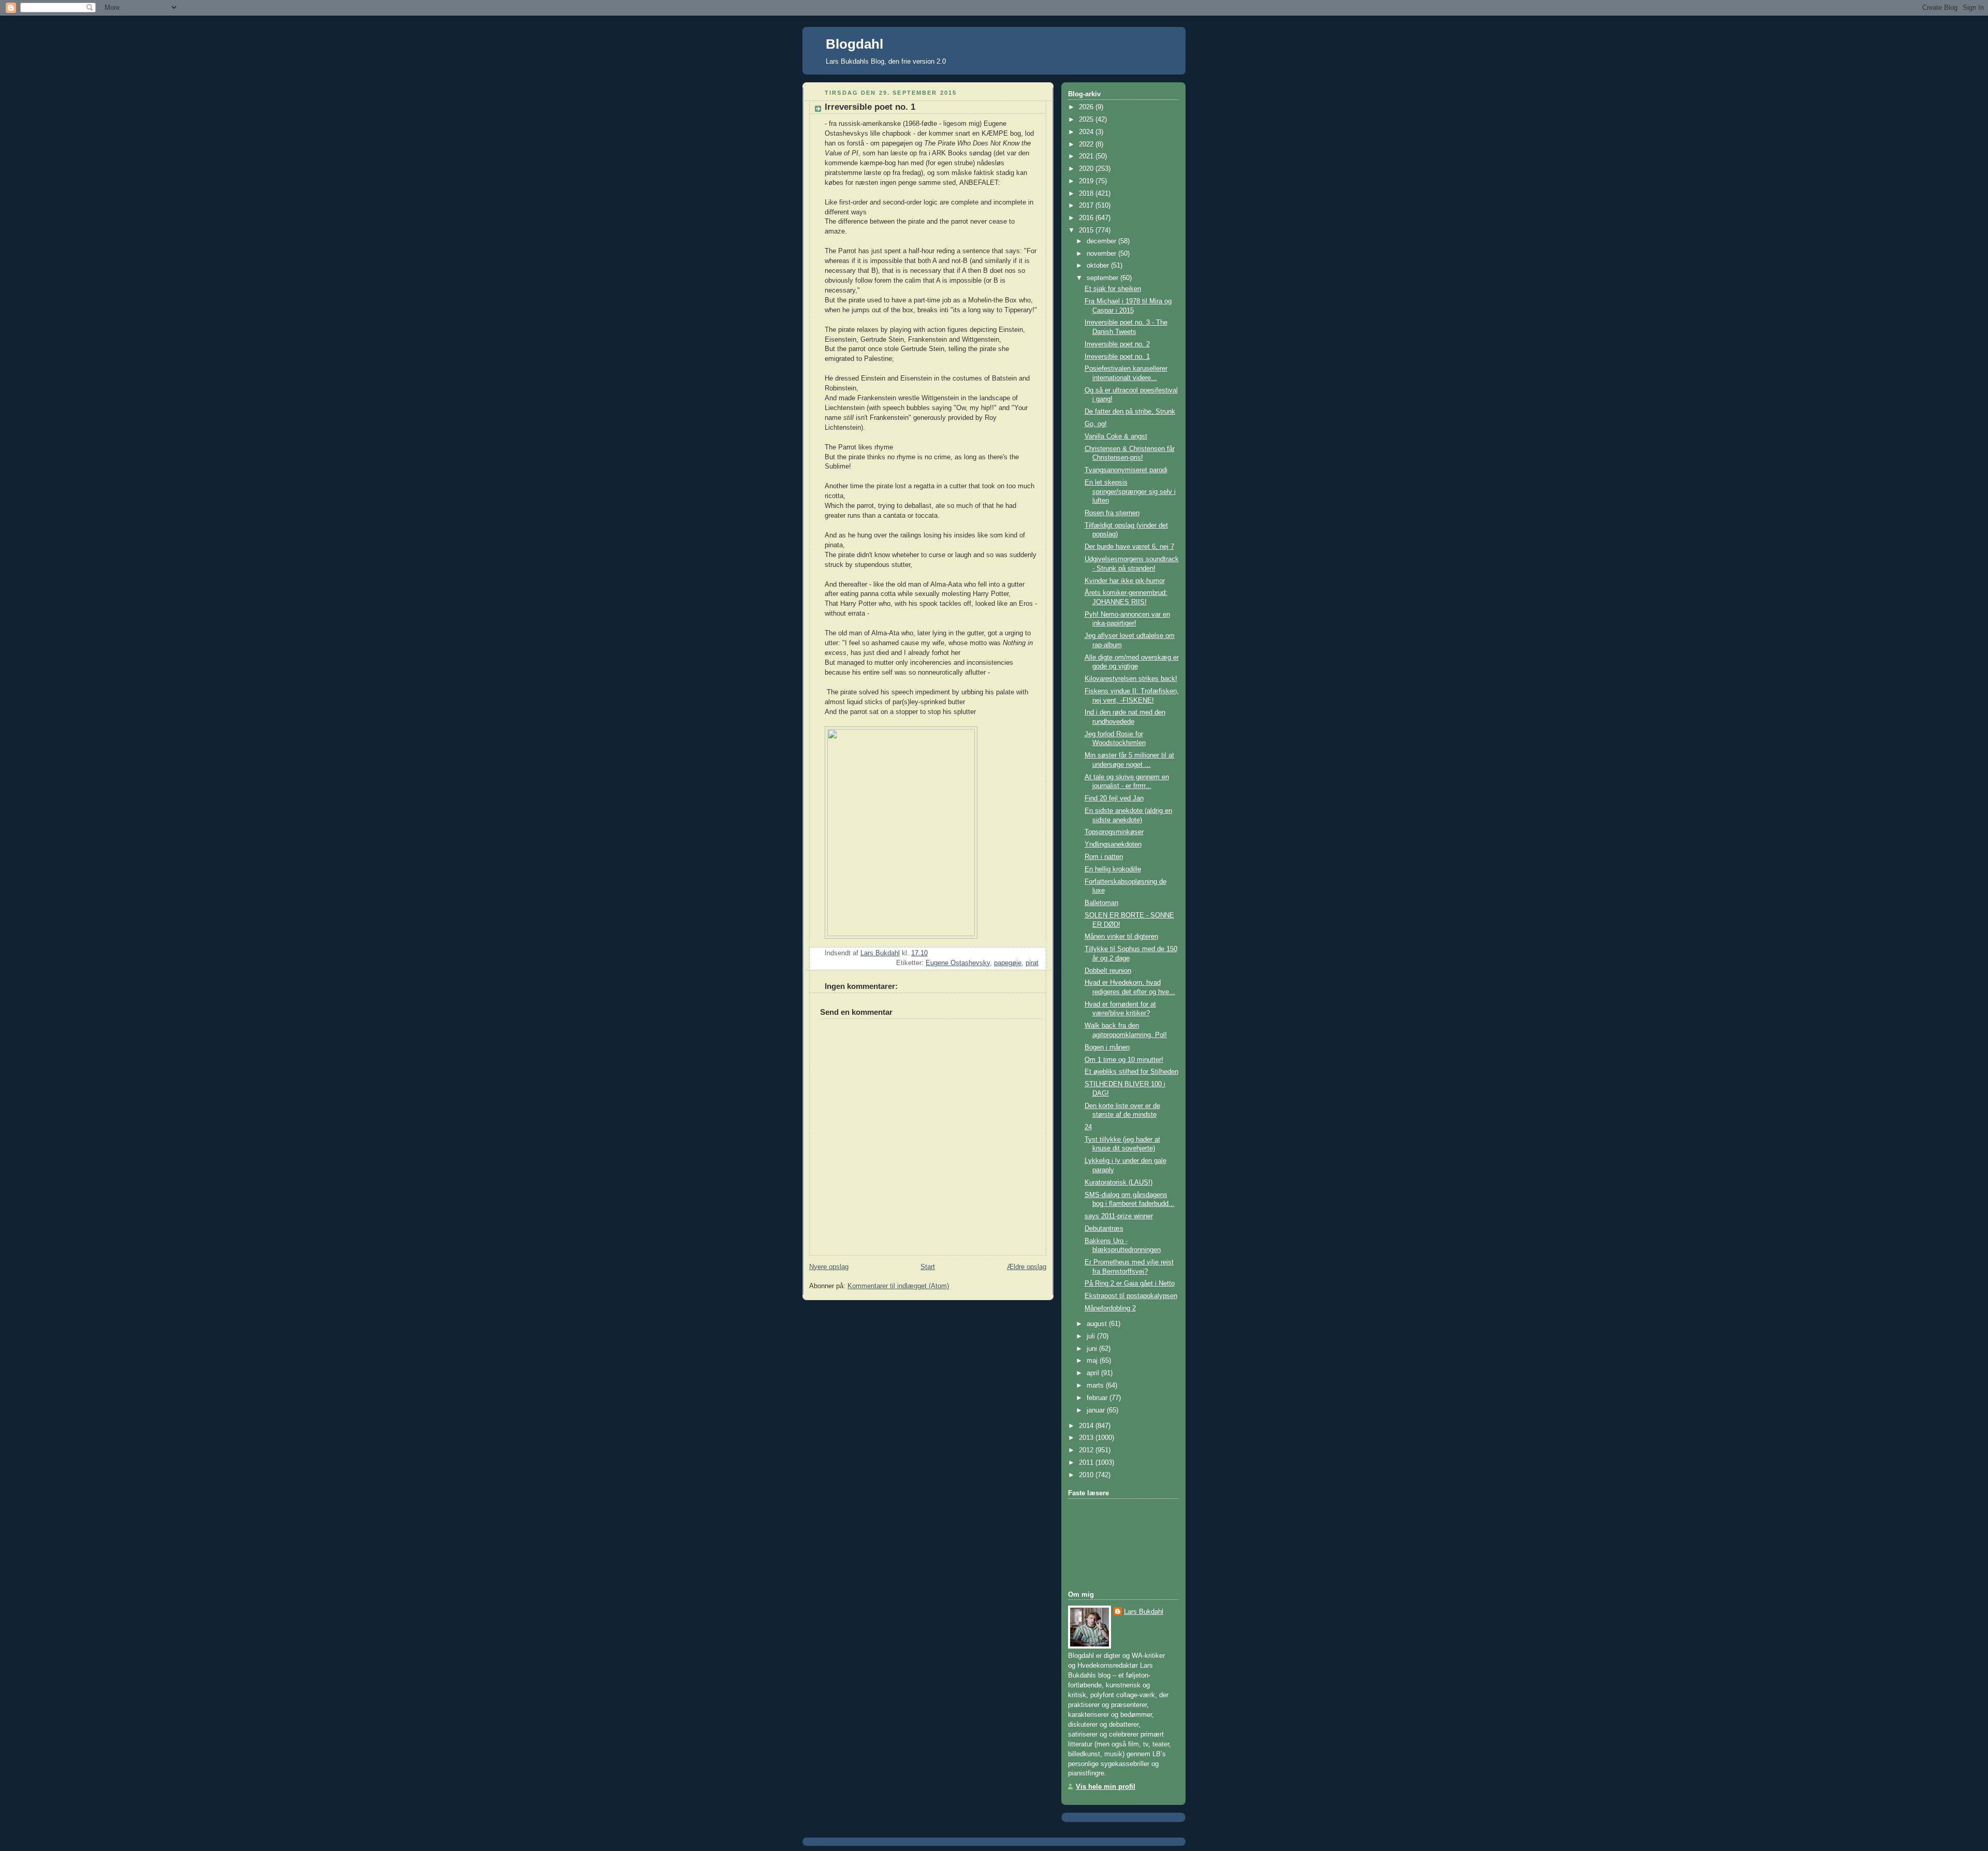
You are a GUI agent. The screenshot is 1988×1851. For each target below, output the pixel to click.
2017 (1087, 206)
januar (1097, 1410)
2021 (1087, 156)
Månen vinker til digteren (1121, 937)
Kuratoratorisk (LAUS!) (1119, 1183)
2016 (1087, 218)
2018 (1087, 194)
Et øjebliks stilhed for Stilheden (1131, 1072)
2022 (1087, 144)
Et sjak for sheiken (1113, 289)
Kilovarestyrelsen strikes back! (1131, 679)
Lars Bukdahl (1144, 1612)
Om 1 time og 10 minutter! (1124, 1060)
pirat (1032, 963)
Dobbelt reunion (1108, 971)
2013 (1087, 1438)
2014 (1087, 1426)
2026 (1087, 107)
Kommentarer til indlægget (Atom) (898, 1286)
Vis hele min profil (1106, 1787)
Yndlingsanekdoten (1113, 844)
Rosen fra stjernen (1112, 513)
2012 (1087, 1450)
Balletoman (1101, 903)
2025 (1087, 120)
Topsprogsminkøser (1114, 832)
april (1094, 1373)
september (1103, 278)
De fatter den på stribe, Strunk (1130, 412)
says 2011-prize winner (1119, 1216)
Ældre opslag (1027, 1267)
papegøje (1008, 963)
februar (1098, 1398)
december (1102, 241)
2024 (1087, 132)
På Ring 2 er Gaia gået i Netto (1130, 1284)
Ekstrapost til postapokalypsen (1131, 1296)
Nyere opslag (829, 1267)
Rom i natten (1104, 857)
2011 (1087, 1463)
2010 (1087, 1475)
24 (1088, 1127)
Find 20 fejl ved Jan (1114, 798)
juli (1092, 1336)
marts (1096, 1386)
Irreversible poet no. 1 (1117, 357)
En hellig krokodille (1113, 869)
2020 (1087, 169)
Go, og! (1096, 424)
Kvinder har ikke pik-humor (1125, 581)
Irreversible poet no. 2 (1117, 344)
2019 (1087, 181)
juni (1093, 1349)
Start (928, 1267)
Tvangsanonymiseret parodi (1126, 470)
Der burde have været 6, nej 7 (1129, 547)
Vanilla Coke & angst (1116, 436)
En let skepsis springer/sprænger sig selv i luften (1130, 492)
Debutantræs (1104, 1229)
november (1102, 254)
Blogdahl (854, 44)
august (1098, 1324)
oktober (1099, 266)
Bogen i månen (1107, 1047)
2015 (1087, 230)
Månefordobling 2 (1110, 1308)
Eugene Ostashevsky (958, 963)
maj (1093, 1361)
